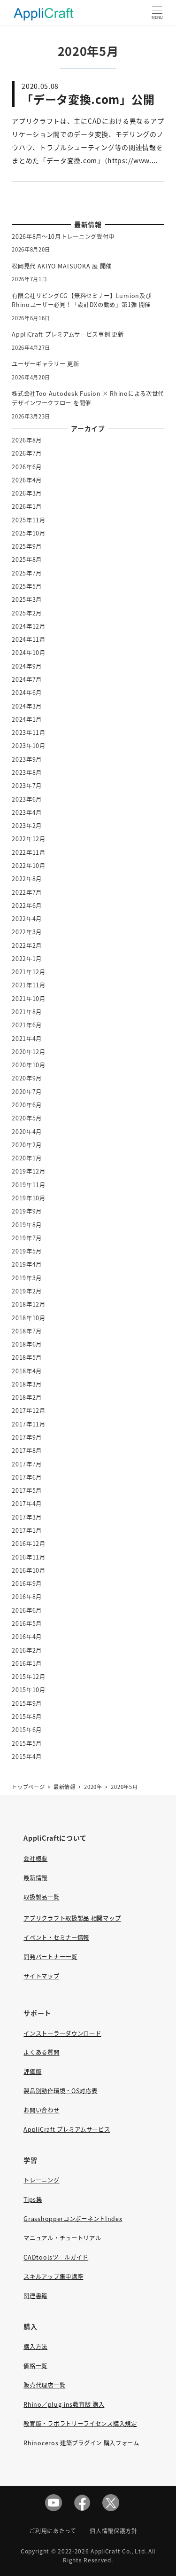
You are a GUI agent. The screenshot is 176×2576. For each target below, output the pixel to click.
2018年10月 (29, 1318)
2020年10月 (29, 1065)
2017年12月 (29, 1410)
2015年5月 (27, 1743)
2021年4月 (27, 1039)
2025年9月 (27, 546)
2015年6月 (27, 1730)
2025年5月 (27, 586)
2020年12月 (29, 1052)
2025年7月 (27, 573)
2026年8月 (27, 440)
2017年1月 (27, 1530)
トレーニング (41, 2180)
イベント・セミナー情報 (56, 1938)
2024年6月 (27, 693)
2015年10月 (29, 1690)
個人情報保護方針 (114, 2531)
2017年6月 (27, 1477)
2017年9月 (27, 1437)
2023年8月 (27, 772)
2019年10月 (29, 1198)
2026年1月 (27, 506)
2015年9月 (27, 1703)
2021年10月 (29, 999)
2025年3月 (27, 599)
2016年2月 (27, 1650)
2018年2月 (27, 1397)
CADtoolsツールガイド (56, 2257)
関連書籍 (35, 2296)
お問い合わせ (41, 2110)
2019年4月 (27, 1264)
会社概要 (35, 1859)
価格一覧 (35, 2366)
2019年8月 (27, 1225)
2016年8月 (27, 1597)
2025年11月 (29, 520)
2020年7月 (27, 1092)
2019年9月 (27, 1211)
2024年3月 (27, 706)
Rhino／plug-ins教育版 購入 (64, 2404)
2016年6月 (27, 1610)
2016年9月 (27, 1583)
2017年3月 (27, 1517)
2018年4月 (27, 1371)
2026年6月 (27, 467)
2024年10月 (29, 653)
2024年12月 (29, 626)
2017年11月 (29, 1424)
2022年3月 (27, 932)
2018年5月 (27, 1357)
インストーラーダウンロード (62, 2033)
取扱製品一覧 (41, 1897)
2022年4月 (27, 919)
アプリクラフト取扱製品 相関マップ (72, 1918)
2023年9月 (27, 759)
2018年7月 (27, 1331)
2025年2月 (27, 613)
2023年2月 (27, 826)
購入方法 (35, 2347)
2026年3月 (27, 493)
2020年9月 (27, 1078)
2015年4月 (27, 1757)
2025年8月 (27, 559)
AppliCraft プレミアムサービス (67, 2129)
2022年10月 (29, 866)
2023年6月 (27, 799)
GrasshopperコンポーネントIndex (73, 2219)
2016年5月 (27, 1623)
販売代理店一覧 (44, 2385)
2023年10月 (29, 746)
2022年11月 (29, 852)
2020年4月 (27, 1132)
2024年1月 (27, 719)
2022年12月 (29, 839)
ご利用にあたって (53, 2531)
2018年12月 (29, 1304)
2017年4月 (27, 1504)
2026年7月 (27, 453)
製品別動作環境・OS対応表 (60, 2091)
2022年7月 (27, 892)
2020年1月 (27, 1158)
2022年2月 (27, 945)
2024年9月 (27, 666)
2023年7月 (27, 786)
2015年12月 (29, 1677)
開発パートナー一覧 (50, 1957)
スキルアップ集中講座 (53, 2277)
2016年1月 (27, 1663)
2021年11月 (29, 985)
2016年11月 (29, 1557)
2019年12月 (29, 1171)
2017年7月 (27, 1464)
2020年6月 (27, 1105)
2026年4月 (27, 480)
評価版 (32, 2072)
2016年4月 (27, 1637)
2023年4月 (27, 812)
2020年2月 (27, 1145)
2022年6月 (27, 906)
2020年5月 (27, 1118)
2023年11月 (29, 733)
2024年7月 (27, 679)
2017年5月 (27, 1490)
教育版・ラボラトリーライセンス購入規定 (80, 2424)
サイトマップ (41, 1976)
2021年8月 (27, 1012)
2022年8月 (27, 879)
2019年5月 (27, 1251)
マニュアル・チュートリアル (62, 2238)
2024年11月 (29, 639)
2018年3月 (27, 1384)
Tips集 (33, 2199)
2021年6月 (27, 1025)
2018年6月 (27, 1344)
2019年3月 (27, 1278)
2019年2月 (27, 1291)
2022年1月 (27, 959)
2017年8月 (27, 1450)
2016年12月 (29, 1544)
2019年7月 (27, 1238)
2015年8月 (27, 1717)
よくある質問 (41, 2052)
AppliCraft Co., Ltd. (119, 2551)
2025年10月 (29, 533)
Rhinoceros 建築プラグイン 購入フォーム (81, 2443)
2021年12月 (29, 972)
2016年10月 (29, 1570)
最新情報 (35, 1878)
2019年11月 (29, 1185)
